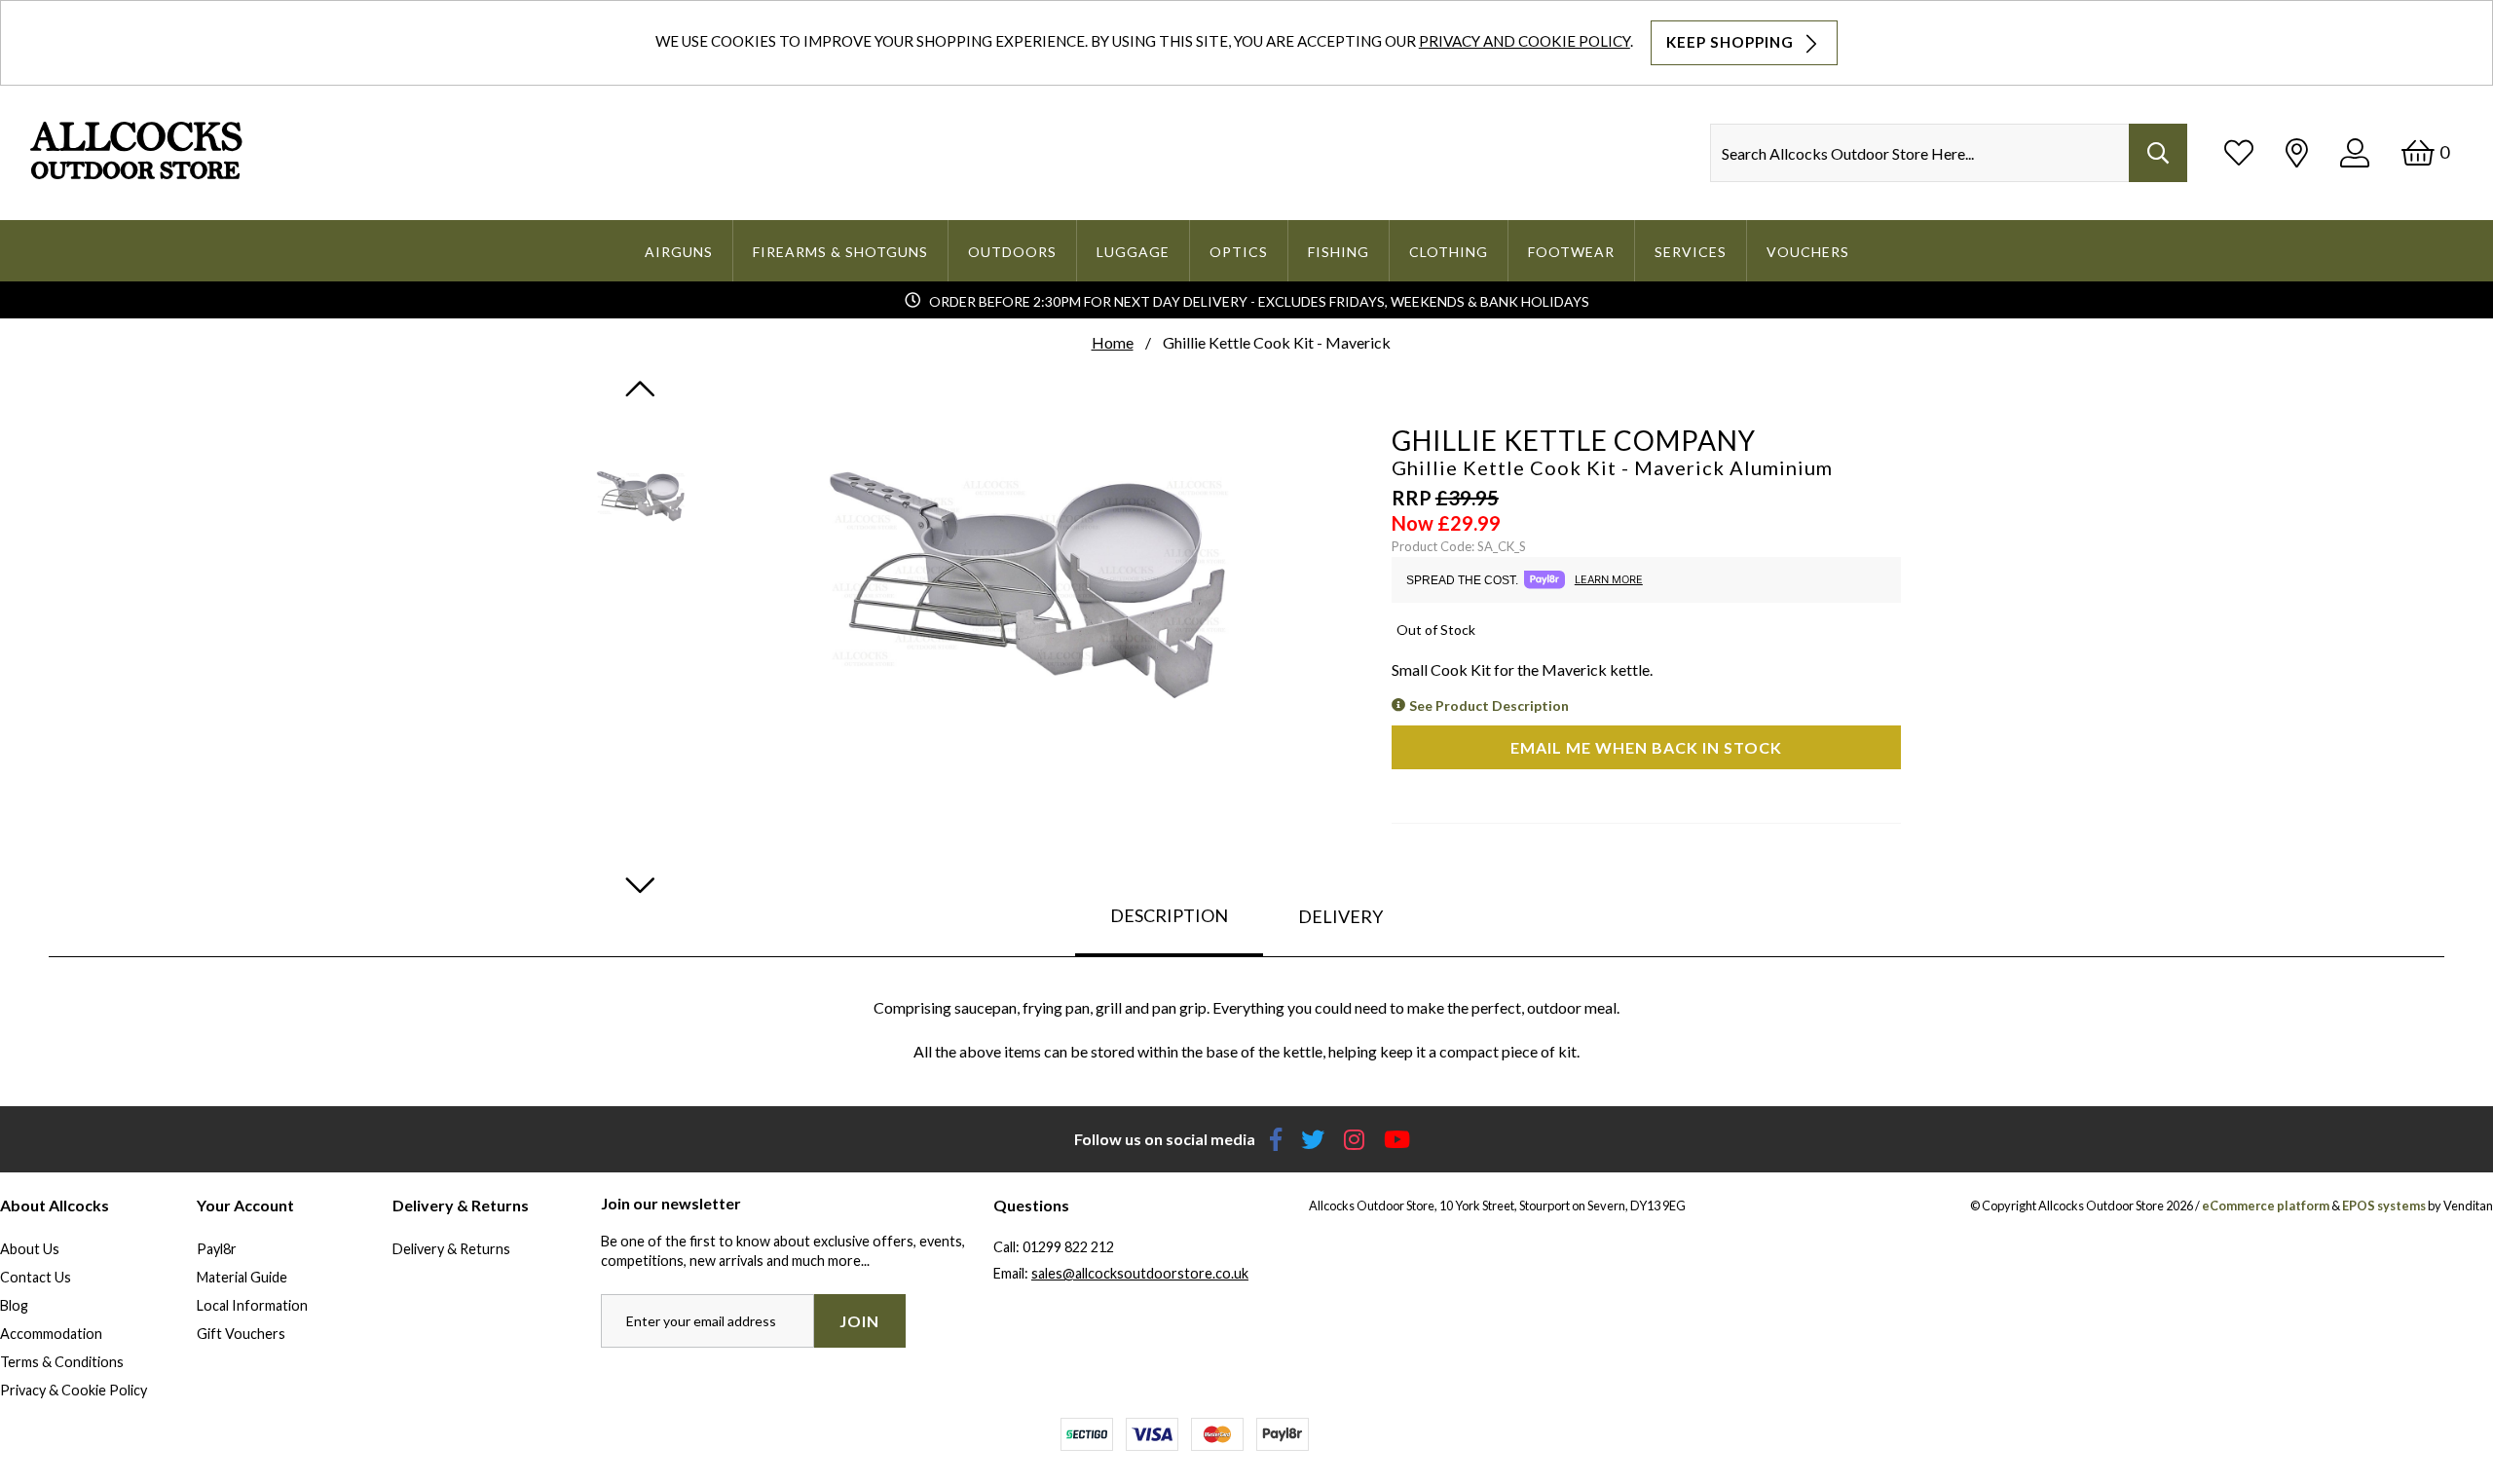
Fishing (1339, 252)
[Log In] (2355, 152)
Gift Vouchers (241, 1334)
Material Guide (242, 1277)
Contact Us (36, 1277)
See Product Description (1489, 705)
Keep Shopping (1732, 42)
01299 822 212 (1068, 1247)
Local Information (252, 1305)
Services (1691, 252)
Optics (1239, 252)
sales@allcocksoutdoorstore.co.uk (1140, 1273)
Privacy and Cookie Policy (1525, 41)
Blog (14, 1305)
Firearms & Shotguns (840, 252)
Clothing (1449, 252)
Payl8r (217, 1249)
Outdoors (1012, 252)
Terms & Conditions (62, 1362)
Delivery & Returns (451, 1249)
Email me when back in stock (1646, 747)
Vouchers (1808, 252)
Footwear (1571, 252)
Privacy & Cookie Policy (74, 1390)
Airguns (679, 252)
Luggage (1133, 252)
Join (859, 1321)
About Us (30, 1249)
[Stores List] (2297, 152)
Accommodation (51, 1334)
